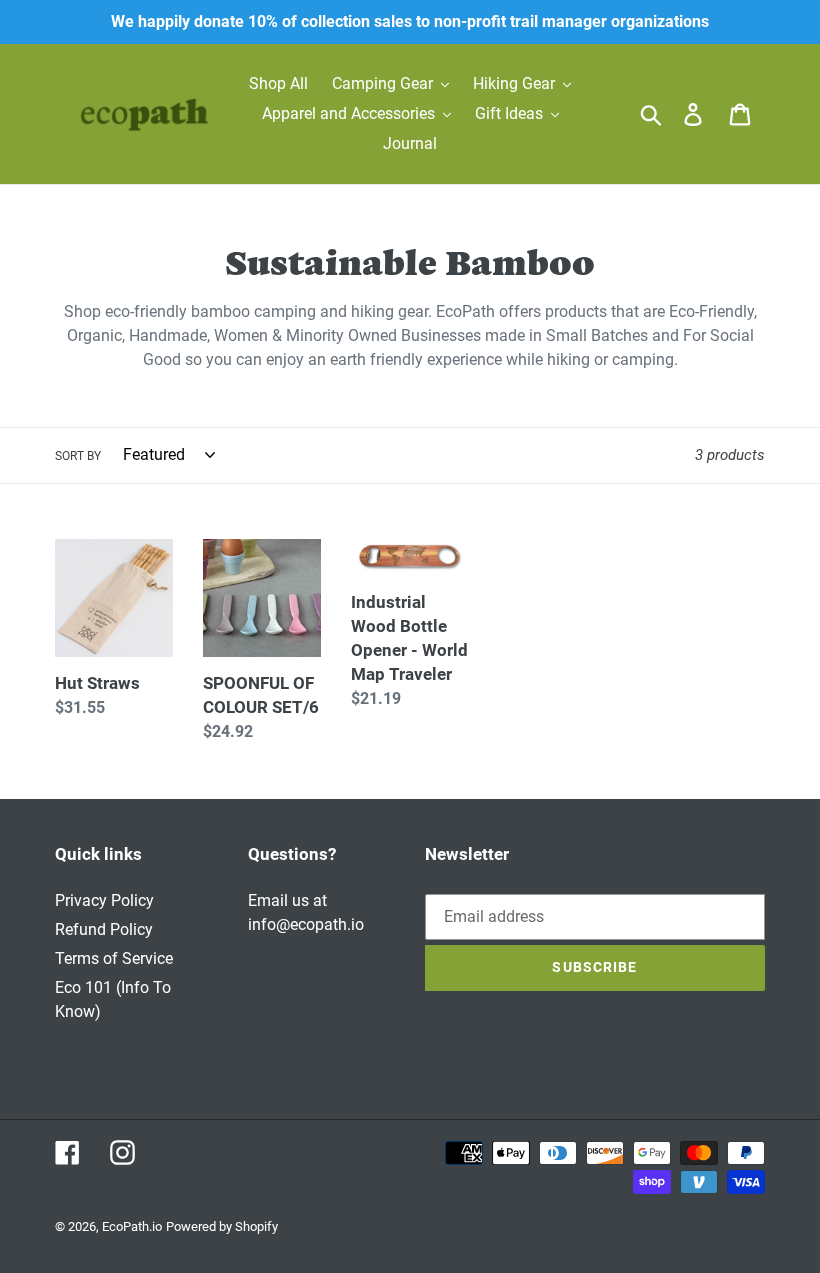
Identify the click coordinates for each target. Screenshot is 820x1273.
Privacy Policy (104, 900)
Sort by (78, 456)
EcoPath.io (132, 1226)
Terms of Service (114, 958)
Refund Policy (104, 929)
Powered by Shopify (222, 1226)
